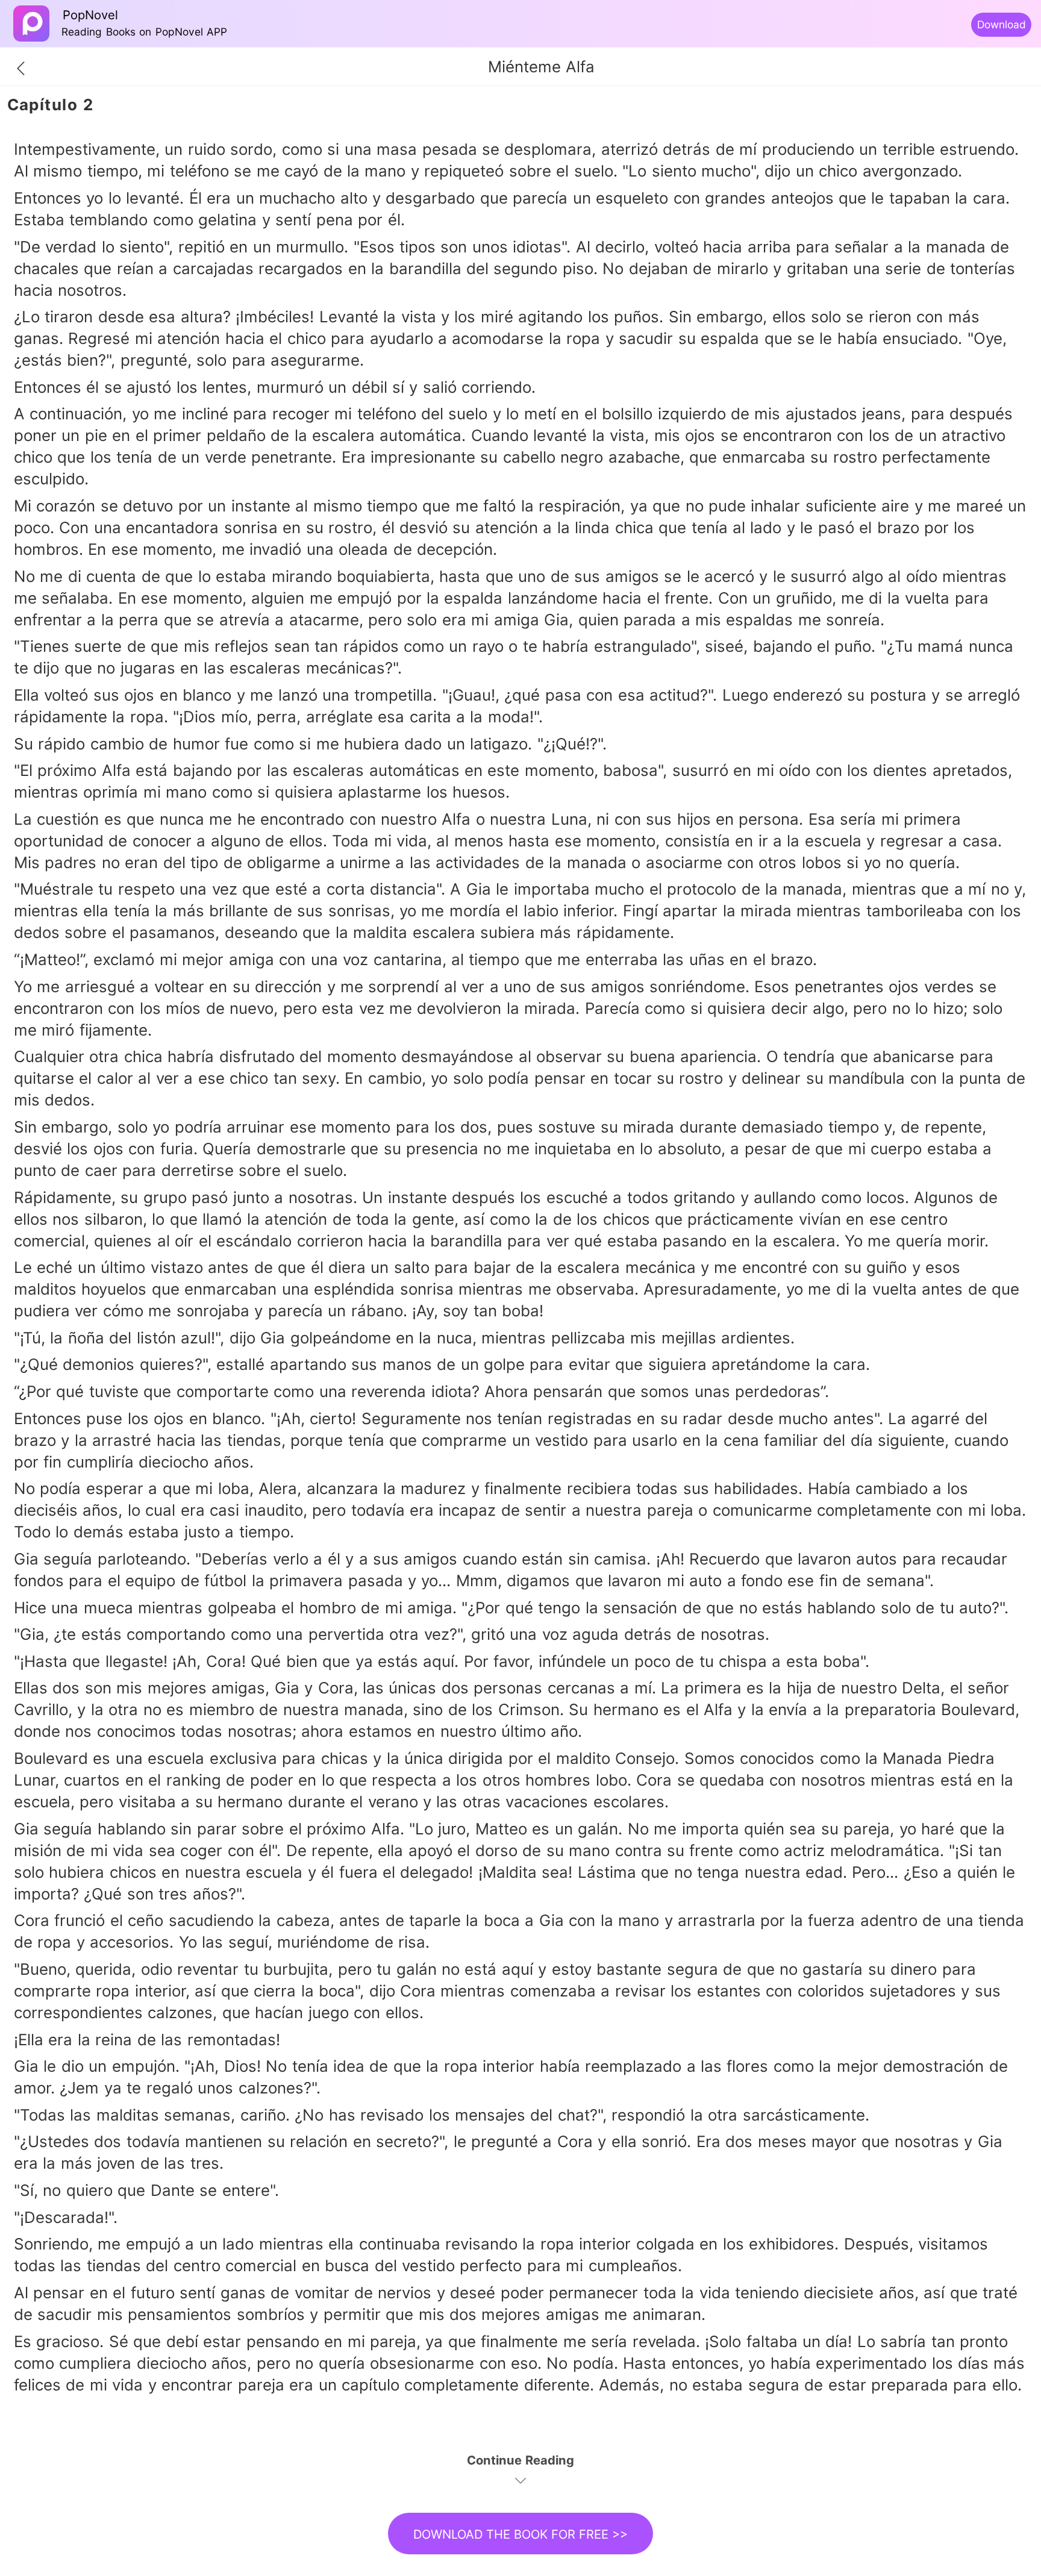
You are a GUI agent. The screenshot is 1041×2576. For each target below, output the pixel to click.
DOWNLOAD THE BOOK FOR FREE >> (520, 2534)
